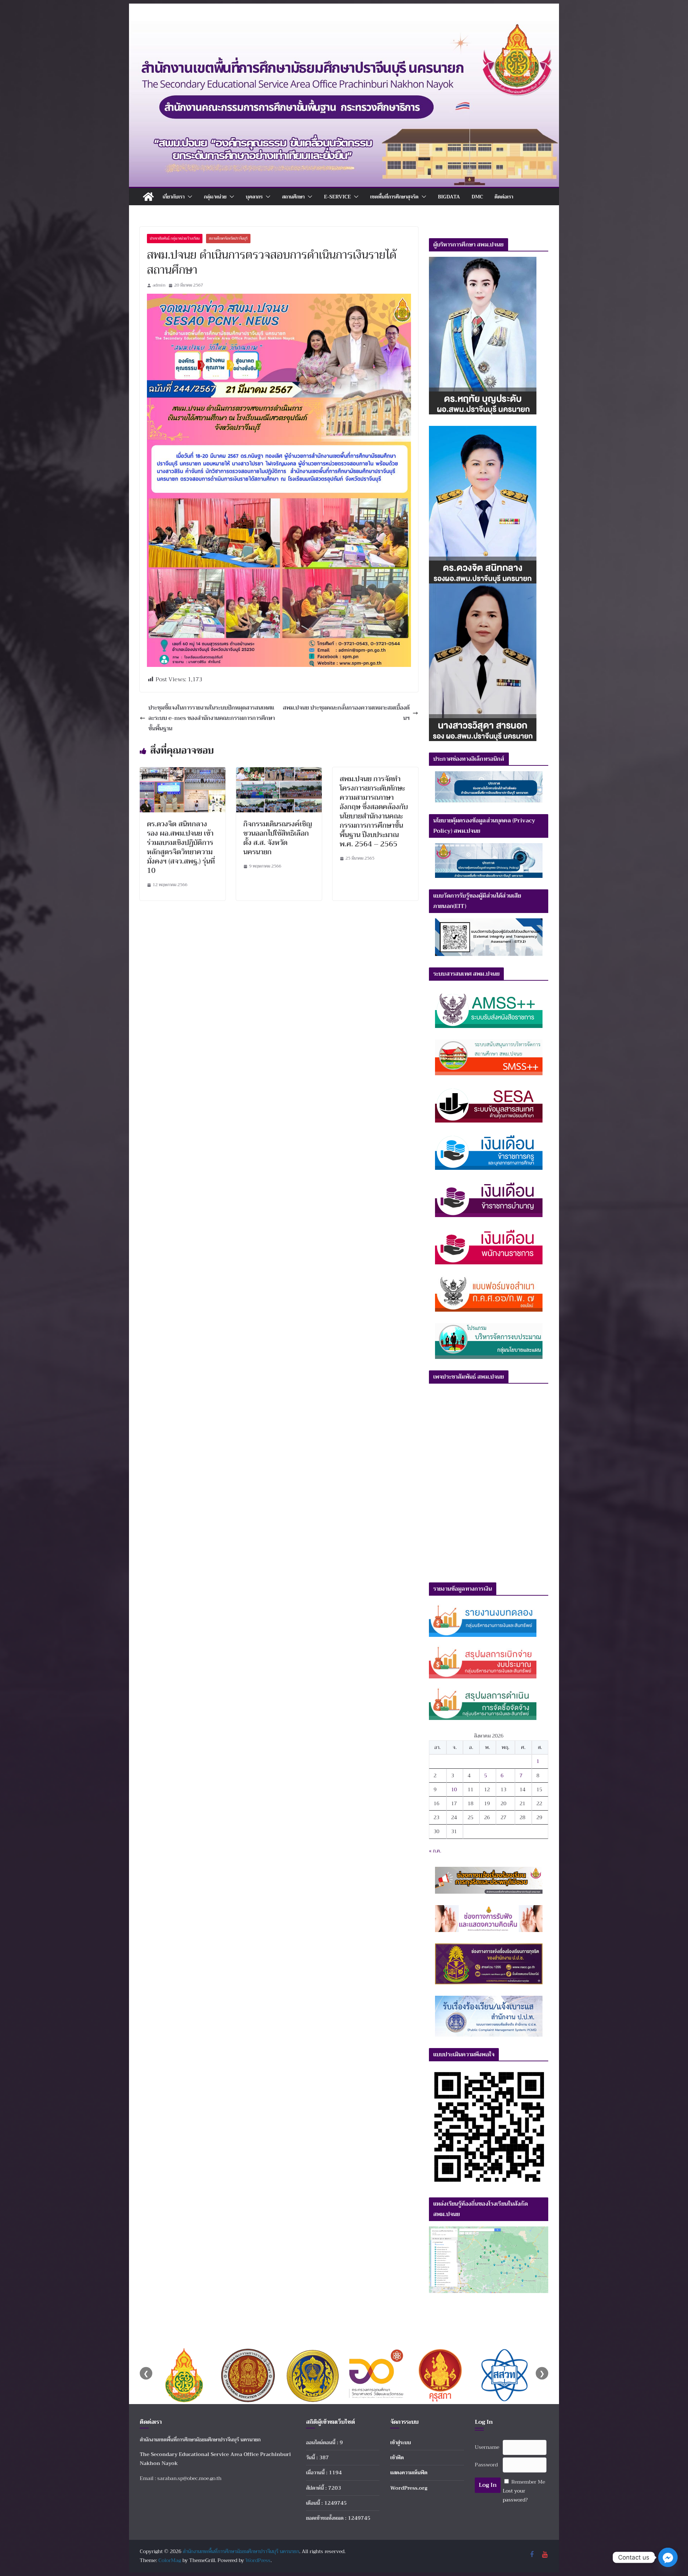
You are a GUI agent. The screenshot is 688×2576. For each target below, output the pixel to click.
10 (454, 1789)
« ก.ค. (435, 1851)
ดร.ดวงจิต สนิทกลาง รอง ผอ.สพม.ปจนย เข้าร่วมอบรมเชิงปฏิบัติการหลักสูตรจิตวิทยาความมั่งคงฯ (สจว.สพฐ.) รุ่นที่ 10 (181, 847)
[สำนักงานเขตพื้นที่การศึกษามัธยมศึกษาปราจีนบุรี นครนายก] (344, 26)
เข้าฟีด (397, 2457)
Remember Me (528, 2482)
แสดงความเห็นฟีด (409, 2472)
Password (486, 2465)
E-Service (337, 197)
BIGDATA (449, 197)
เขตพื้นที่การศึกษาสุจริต (394, 197)
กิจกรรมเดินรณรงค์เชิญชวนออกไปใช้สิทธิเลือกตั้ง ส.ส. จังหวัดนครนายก (278, 838)
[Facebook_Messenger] (668, 2557)
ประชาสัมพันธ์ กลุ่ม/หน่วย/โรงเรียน (175, 238)
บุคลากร (254, 197)
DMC (477, 197)
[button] (188, 197)
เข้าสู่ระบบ (401, 2442)
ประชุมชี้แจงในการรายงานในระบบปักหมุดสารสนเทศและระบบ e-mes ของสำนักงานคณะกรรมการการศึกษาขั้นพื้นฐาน (212, 718)
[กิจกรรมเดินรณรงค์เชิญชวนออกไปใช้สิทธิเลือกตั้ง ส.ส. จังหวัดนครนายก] (279, 772)
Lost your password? (515, 2495)
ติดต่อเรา (504, 197)
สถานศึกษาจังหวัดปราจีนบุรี (228, 238)
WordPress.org (409, 2488)
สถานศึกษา (293, 197)
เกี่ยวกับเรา (174, 197)
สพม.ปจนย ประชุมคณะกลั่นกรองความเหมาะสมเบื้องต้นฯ (346, 713)
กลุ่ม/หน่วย (215, 197)
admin (159, 285)
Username (487, 2447)
